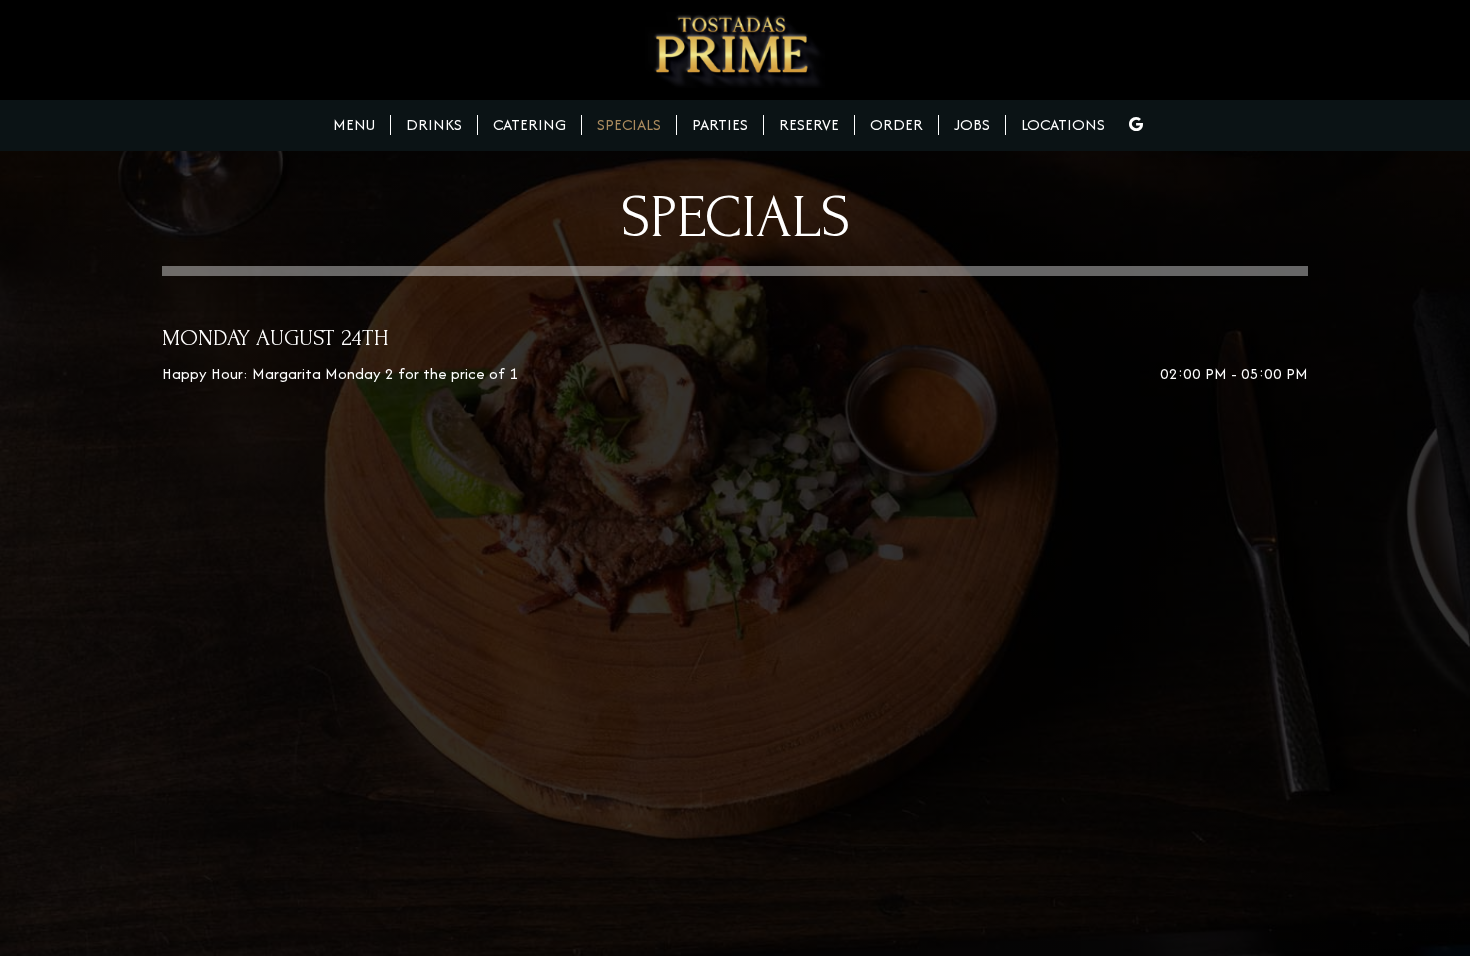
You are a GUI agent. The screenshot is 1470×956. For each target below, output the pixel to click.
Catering (529, 125)
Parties (720, 125)
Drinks (434, 125)
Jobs (972, 125)
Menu (354, 125)
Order (896, 125)
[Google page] (1136, 124)
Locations (1063, 125)
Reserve (809, 125)
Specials (629, 125)
